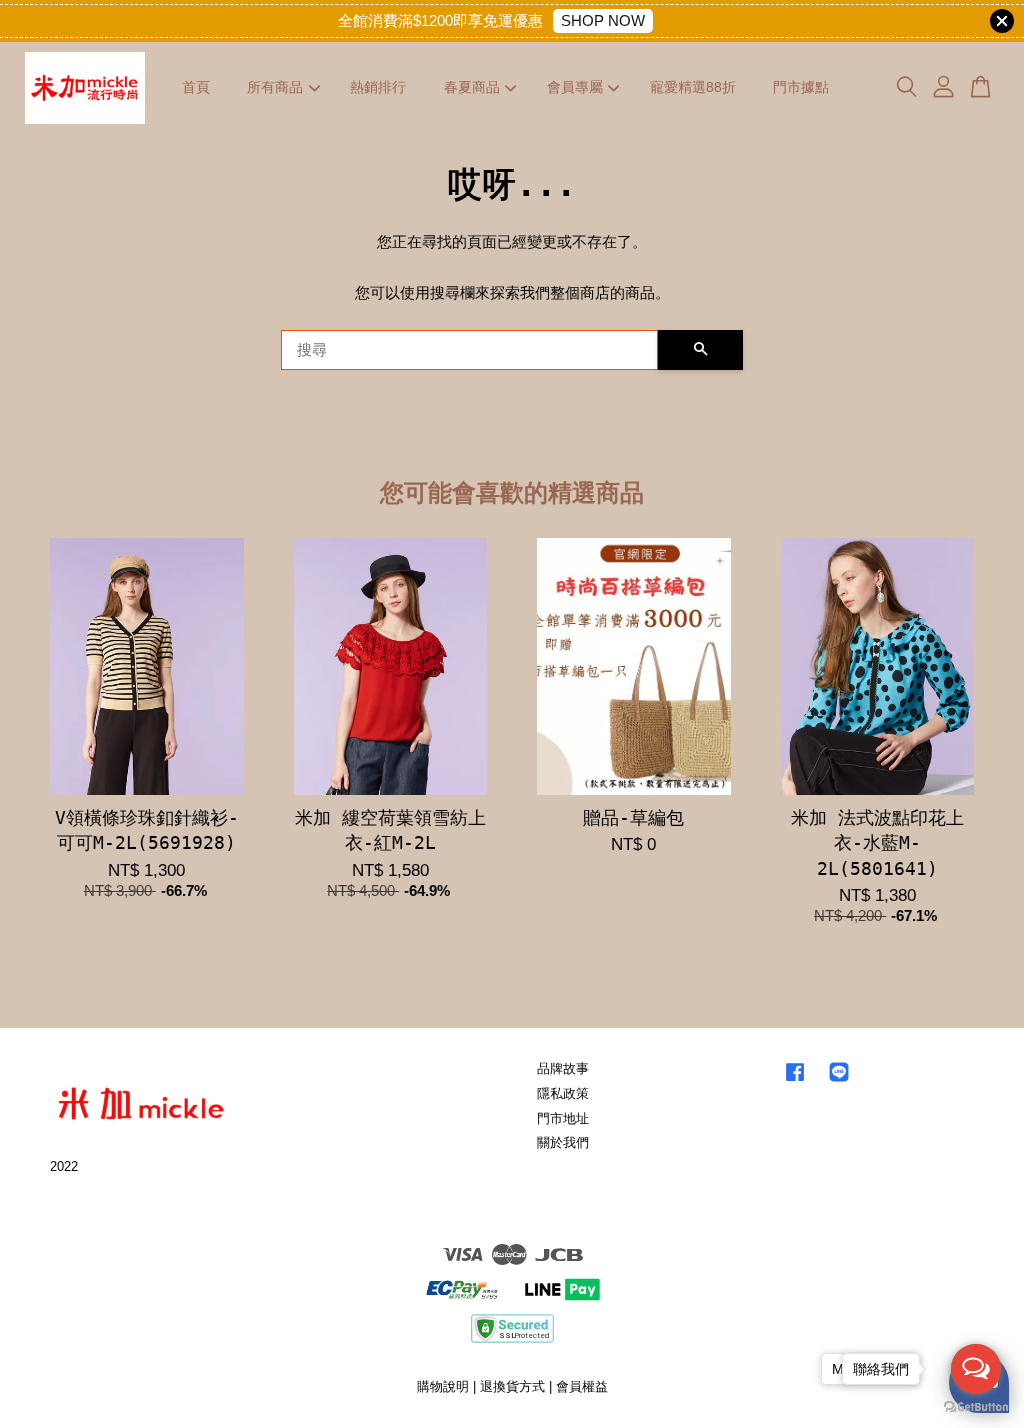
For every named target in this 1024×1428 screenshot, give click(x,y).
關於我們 (563, 1142)
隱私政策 (563, 1093)
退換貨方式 (512, 1386)
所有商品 (275, 87)
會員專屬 (575, 87)
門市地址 (563, 1118)
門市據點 (801, 87)
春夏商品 (472, 87)
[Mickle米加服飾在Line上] (839, 1081)
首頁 (196, 87)
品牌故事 (563, 1068)
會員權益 (582, 1386)
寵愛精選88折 (693, 87)
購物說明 (443, 1386)
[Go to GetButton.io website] (976, 1407)
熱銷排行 (378, 87)
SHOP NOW (603, 20)
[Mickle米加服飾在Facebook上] (795, 1081)
